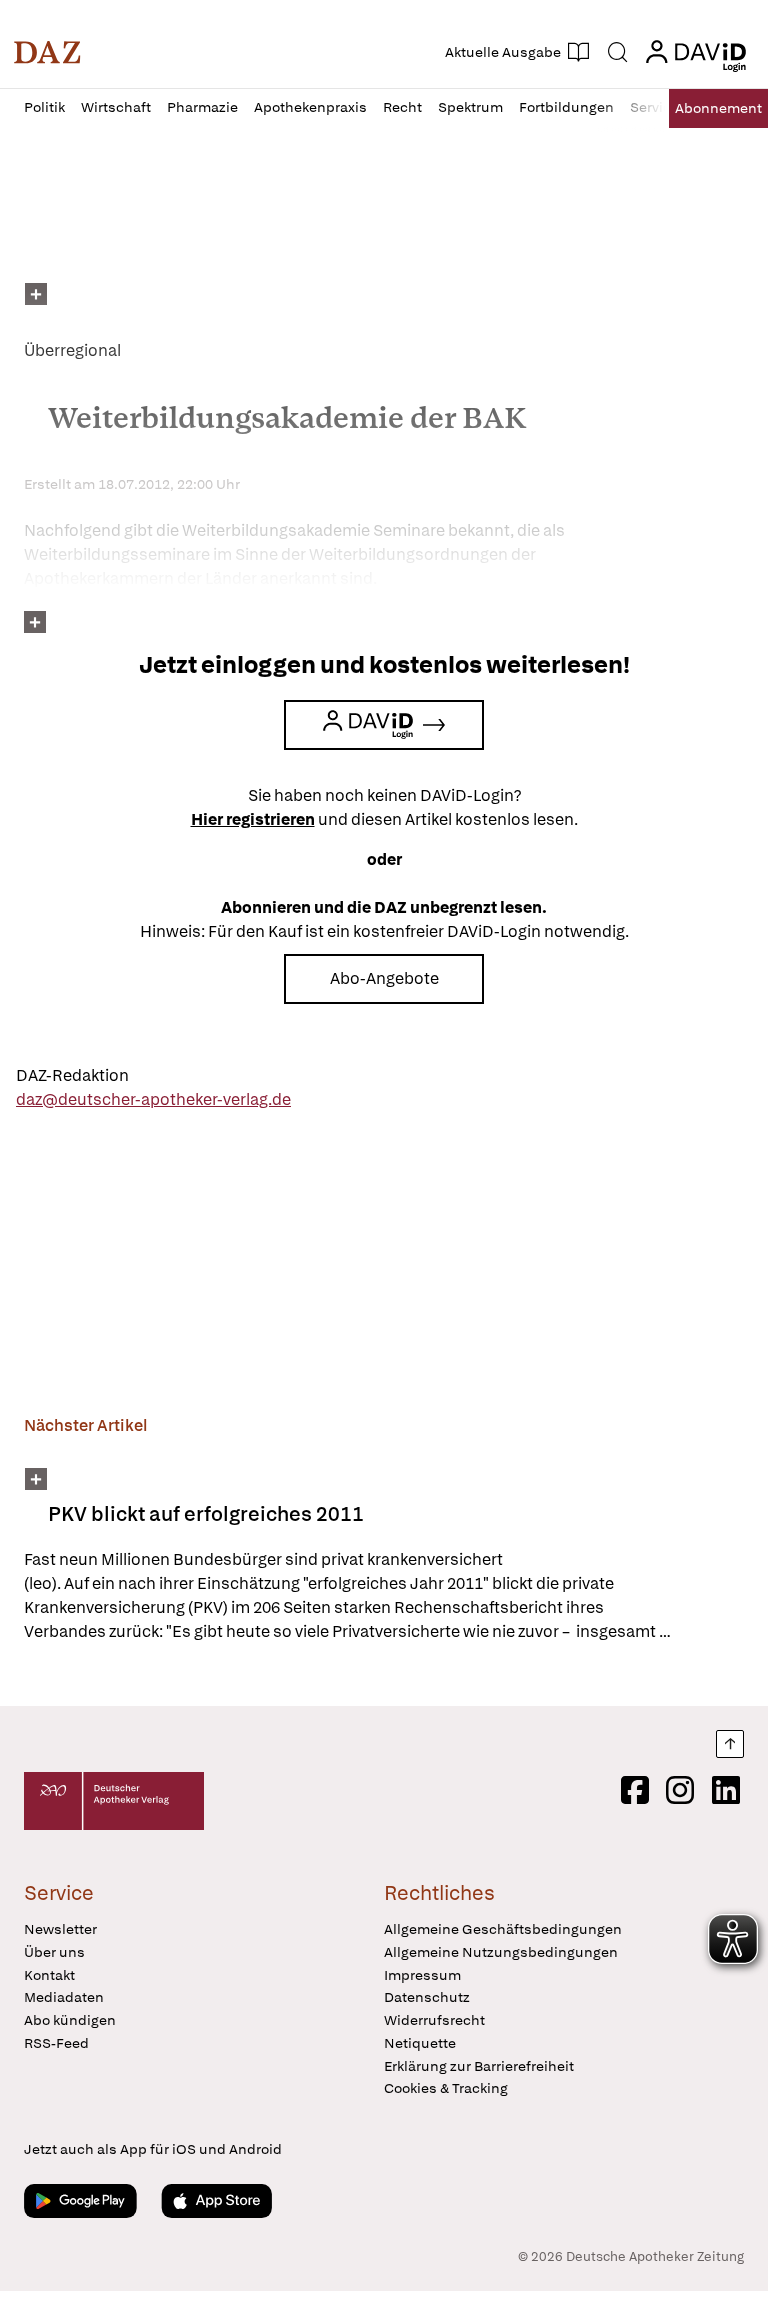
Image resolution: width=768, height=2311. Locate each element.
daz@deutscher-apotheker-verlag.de (153, 1099)
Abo (718, 108)
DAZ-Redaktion (72, 1075)
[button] (47, 52)
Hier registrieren (253, 819)
